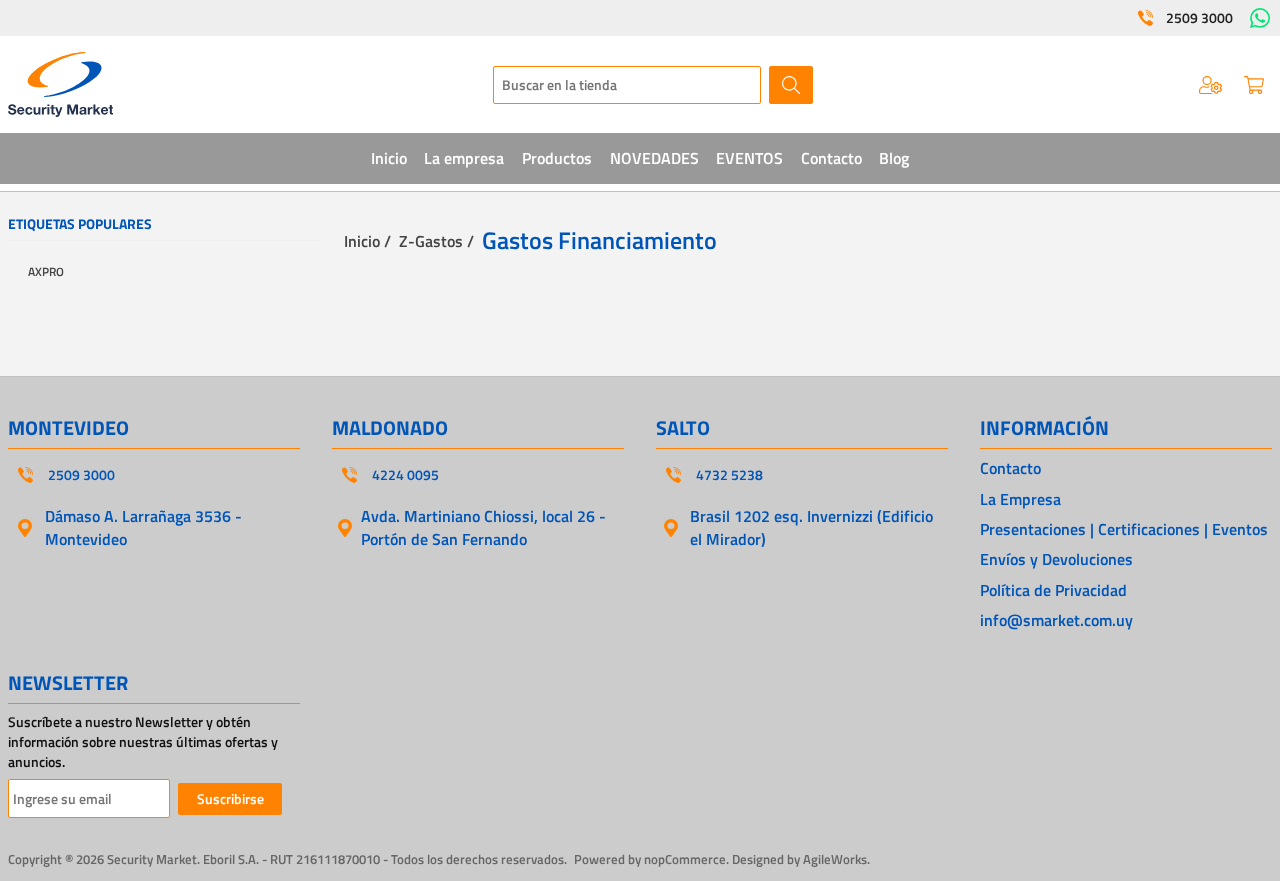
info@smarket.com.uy (1056, 620)
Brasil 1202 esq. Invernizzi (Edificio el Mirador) (811, 527)
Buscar (791, 85)
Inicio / (367, 241)
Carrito (1254, 85)
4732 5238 (729, 475)
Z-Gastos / (436, 241)
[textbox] (627, 85)
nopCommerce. (686, 859)
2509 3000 (1199, 18)
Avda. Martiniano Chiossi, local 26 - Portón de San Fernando (483, 527)
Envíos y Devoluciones (1056, 559)
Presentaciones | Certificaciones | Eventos (1124, 529)
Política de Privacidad (1053, 590)
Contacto (1010, 468)
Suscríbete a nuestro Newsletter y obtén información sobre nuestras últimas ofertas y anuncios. (143, 741)
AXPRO (46, 272)
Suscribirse (230, 798)
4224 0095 (405, 475)
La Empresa (1020, 499)
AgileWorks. (836, 859)
